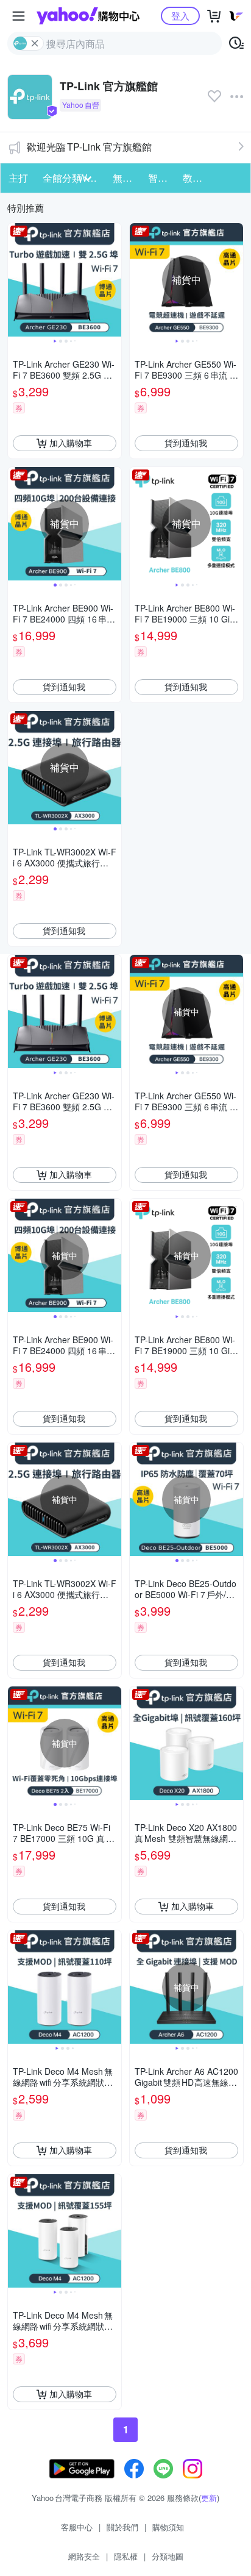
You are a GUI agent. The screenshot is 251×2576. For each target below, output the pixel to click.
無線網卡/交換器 (126, 178)
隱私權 (126, 2556)
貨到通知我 (186, 443)
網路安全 (84, 2556)
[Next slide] (113, 280)
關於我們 (122, 2527)
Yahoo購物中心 (88, 16)
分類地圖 (168, 2556)
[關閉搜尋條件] (35, 43)
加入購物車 (71, 443)
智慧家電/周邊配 (162, 178)
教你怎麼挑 (196, 178)
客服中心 (77, 2527)
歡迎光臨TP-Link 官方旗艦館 (89, 147)
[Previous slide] (16, 280)
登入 (180, 16)
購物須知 (168, 2527)
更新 (209, 2498)
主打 (18, 178)
